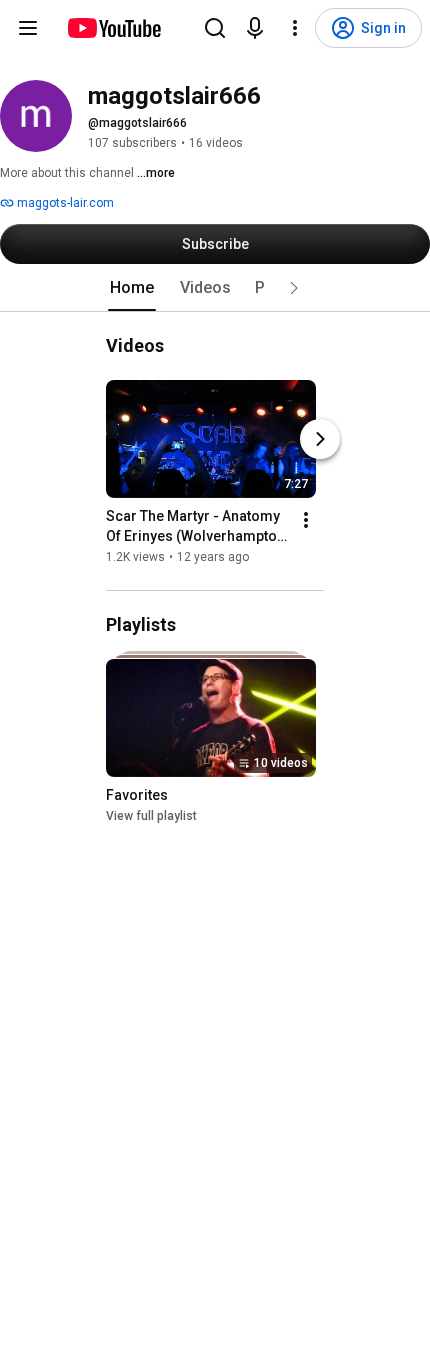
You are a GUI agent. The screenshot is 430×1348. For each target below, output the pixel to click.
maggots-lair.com (64, 203)
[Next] (320, 439)
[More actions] (306, 520)
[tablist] (215, 288)
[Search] (215, 28)
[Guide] (28, 28)
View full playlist (151, 816)
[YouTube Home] (113, 28)
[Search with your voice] (255, 28)
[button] (294, 288)
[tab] (132, 288)
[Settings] (295, 28)
